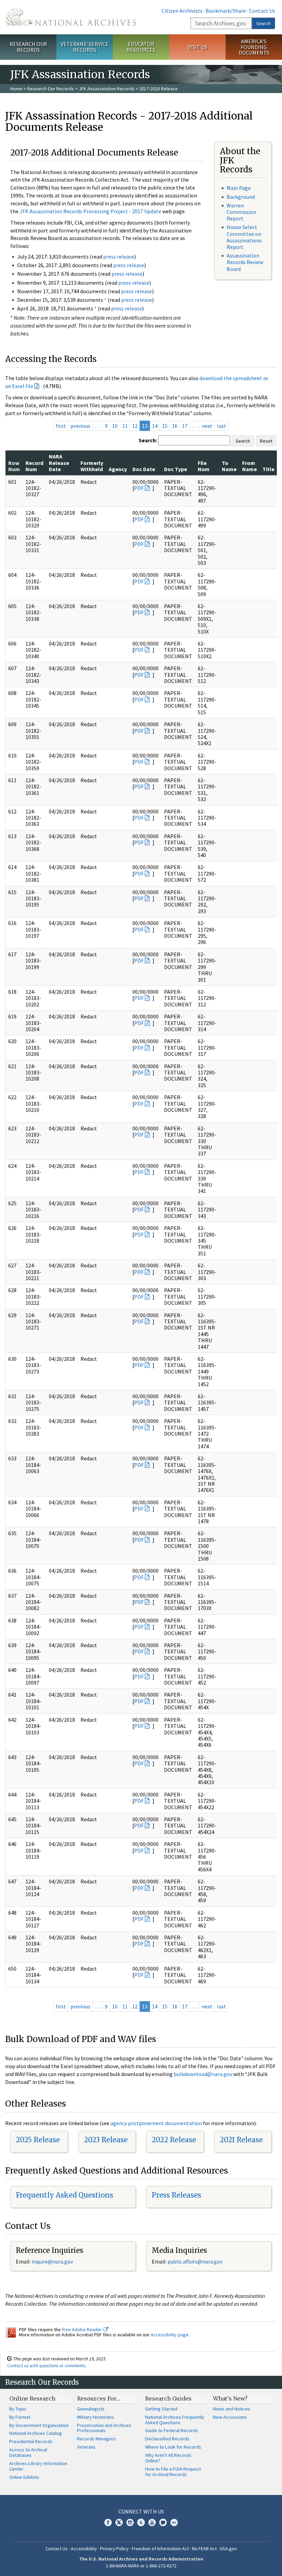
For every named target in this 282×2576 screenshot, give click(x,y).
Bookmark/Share (226, 11)
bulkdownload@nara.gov (203, 2074)
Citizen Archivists (182, 11)
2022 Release (174, 2140)
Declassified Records (167, 2439)
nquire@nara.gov (53, 2261)
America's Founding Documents (254, 47)
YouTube (152, 2522)
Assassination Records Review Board (245, 262)
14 (155, 426)
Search (263, 23)
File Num (204, 466)
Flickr (174, 2522)
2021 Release (241, 2140)
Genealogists (91, 2409)
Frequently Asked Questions (64, 2195)
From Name (250, 466)
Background (241, 197)
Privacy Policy (114, 2549)
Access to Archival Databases (28, 2452)
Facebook (108, 2522)
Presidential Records (31, 2441)
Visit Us (198, 47)
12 (135, 426)
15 (165, 426)
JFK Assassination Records (107, 89)
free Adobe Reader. (83, 2329)
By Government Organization (39, 2425)
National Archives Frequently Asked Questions (175, 2420)
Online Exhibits (24, 2477)
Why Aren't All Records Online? (168, 2458)
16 (175, 426)
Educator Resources (141, 47)
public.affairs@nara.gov (195, 2261)
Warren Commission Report (241, 212)
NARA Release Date (59, 463)
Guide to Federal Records (172, 2430)
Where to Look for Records (173, 2447)
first (61, 426)
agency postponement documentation (156, 2123)
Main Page (239, 188)
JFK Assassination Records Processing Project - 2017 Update (90, 211)
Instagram (130, 2522)
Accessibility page (170, 2335)
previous (80, 426)
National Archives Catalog (36, 2433)
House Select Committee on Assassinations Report (244, 237)
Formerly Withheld (92, 466)
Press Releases (176, 2195)
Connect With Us (141, 2511)
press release (119, 257)
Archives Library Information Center (38, 2466)
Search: (148, 440)
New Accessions (230, 2417)
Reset (266, 441)
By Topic (18, 2409)
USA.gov (228, 2549)
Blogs (163, 2522)
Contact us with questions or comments (46, 2366)
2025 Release (38, 2140)
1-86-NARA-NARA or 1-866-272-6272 (141, 2566)
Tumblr (141, 2522)
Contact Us (262, 11)
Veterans (86, 2447)
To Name (229, 466)
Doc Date (144, 469)
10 (115, 426)
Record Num (34, 466)
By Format (20, 2417)
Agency (118, 469)
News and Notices (232, 2409)
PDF (139, 488)
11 (125, 426)
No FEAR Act (204, 2549)
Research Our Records (28, 47)
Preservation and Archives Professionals (104, 2428)
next (207, 426)
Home (16, 89)
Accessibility (84, 2549)
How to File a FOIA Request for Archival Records (173, 2472)
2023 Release (106, 2140)
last (222, 426)
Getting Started (161, 2409)
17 (185, 426)
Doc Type (176, 469)
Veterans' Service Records (85, 47)
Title (268, 469)
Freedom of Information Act (160, 2549)
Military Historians (95, 2417)
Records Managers (96, 2439)
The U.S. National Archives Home (70, 17)
